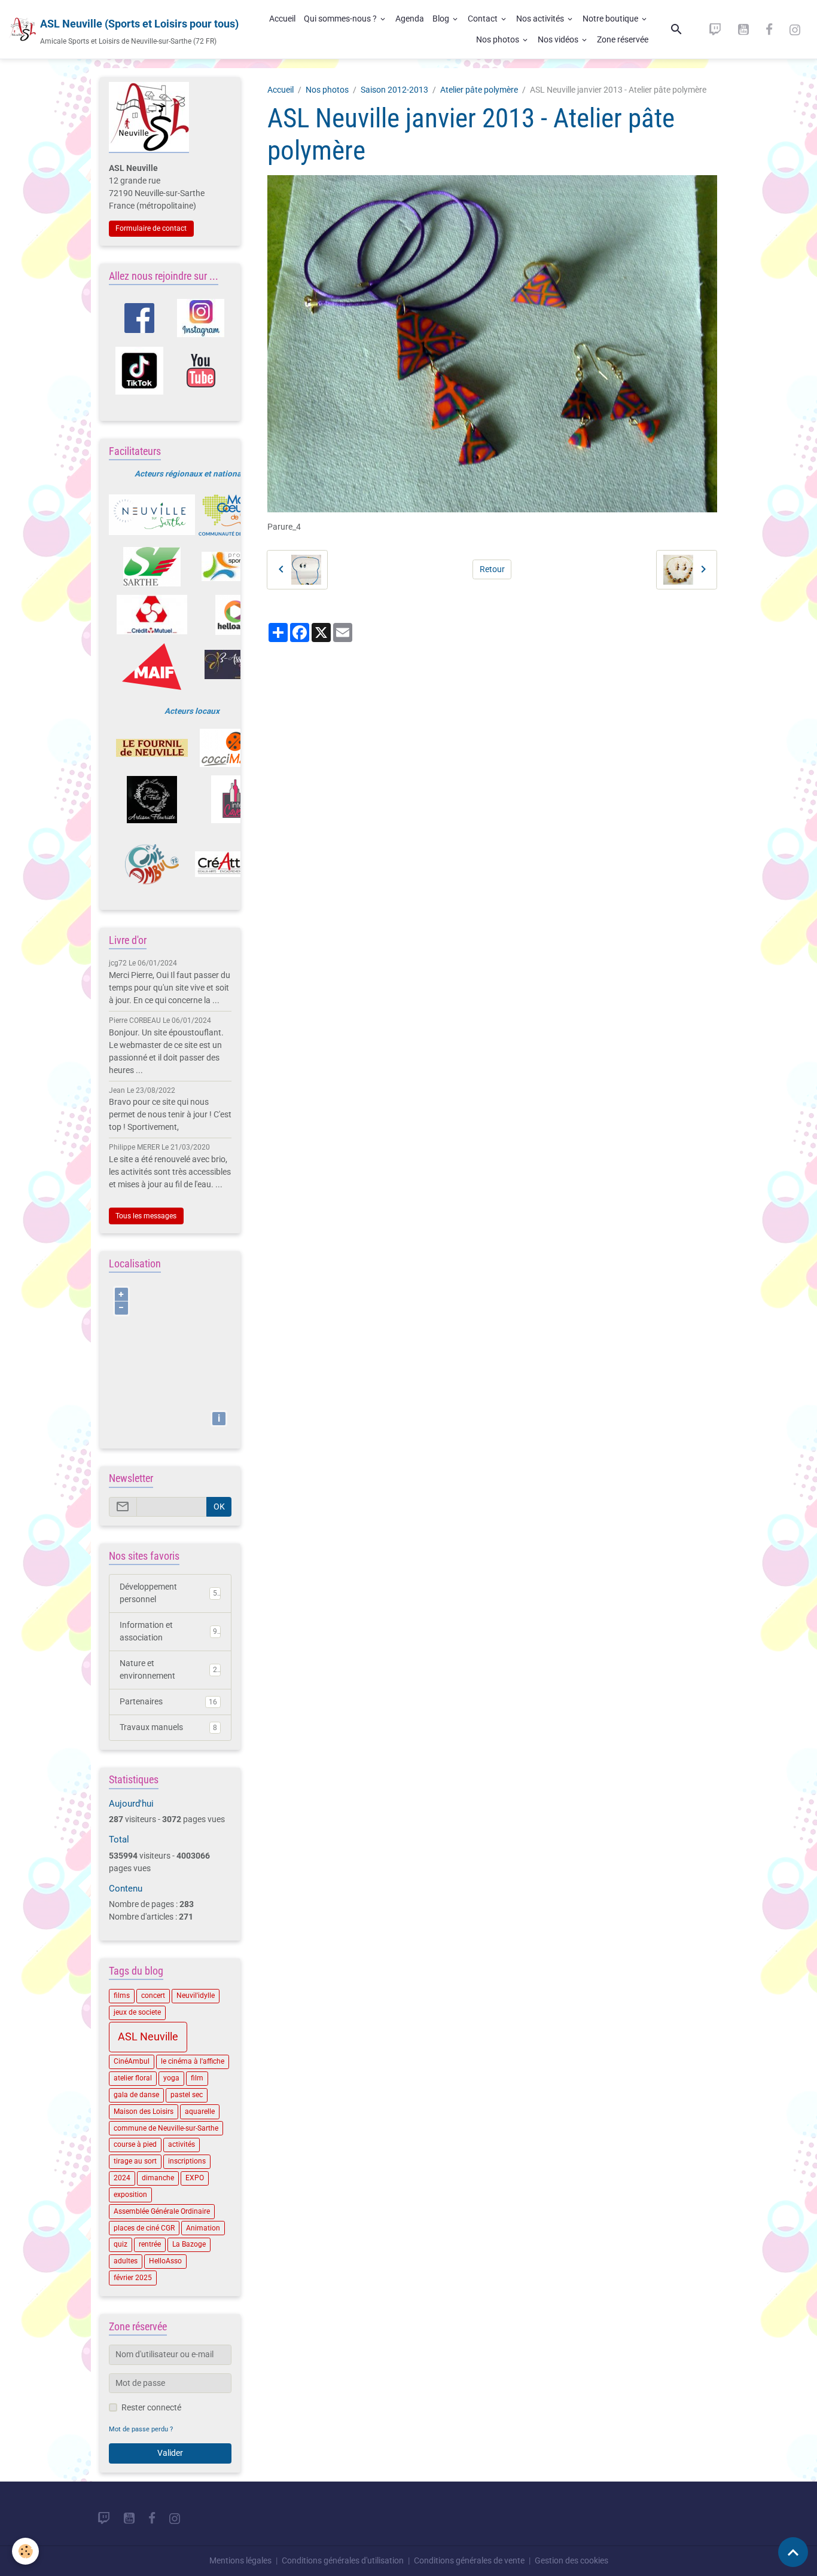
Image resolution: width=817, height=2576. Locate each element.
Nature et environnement (168, 1669)
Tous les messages (146, 1216)
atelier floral (133, 2078)
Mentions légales (240, 2560)
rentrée (150, 2244)
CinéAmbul (132, 2061)
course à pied (135, 2144)
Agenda (410, 19)
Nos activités (541, 19)
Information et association (168, 1631)
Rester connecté (151, 2407)
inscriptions (187, 2161)
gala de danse (136, 2095)
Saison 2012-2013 (394, 90)
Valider (170, 2453)
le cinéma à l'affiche (193, 2061)
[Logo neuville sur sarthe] (152, 515)
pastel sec (187, 2095)
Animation (203, 2228)
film (197, 2078)
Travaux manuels (168, 1727)
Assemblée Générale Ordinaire (162, 2211)
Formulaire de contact (151, 228)
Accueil (282, 19)
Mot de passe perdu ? (141, 2429)
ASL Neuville (148, 2037)
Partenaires (168, 1701)
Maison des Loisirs (144, 2111)
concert (153, 1996)
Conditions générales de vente (469, 2560)
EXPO (195, 2178)
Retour (492, 569)
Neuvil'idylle (196, 1996)
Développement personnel (168, 1593)
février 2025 (133, 2278)
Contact (484, 19)
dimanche (158, 2178)
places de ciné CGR (144, 2228)
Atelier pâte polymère (479, 90)
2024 (122, 2178)
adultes (126, 2261)
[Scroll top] (793, 2552)
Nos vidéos (559, 39)
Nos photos (499, 39)
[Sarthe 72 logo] (152, 567)
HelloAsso (165, 2261)
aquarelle (200, 2111)
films (122, 1996)
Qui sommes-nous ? (341, 19)
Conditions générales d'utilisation (343, 2560)
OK (219, 1507)
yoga (171, 2078)
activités (182, 2144)
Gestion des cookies (571, 2560)
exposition (130, 2195)
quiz (121, 2244)
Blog (442, 19)
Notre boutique (611, 19)
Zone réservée (623, 39)
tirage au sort (135, 2161)
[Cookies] (25, 2551)
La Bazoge (189, 2244)
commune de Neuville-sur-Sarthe (166, 2128)
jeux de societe (137, 2012)
